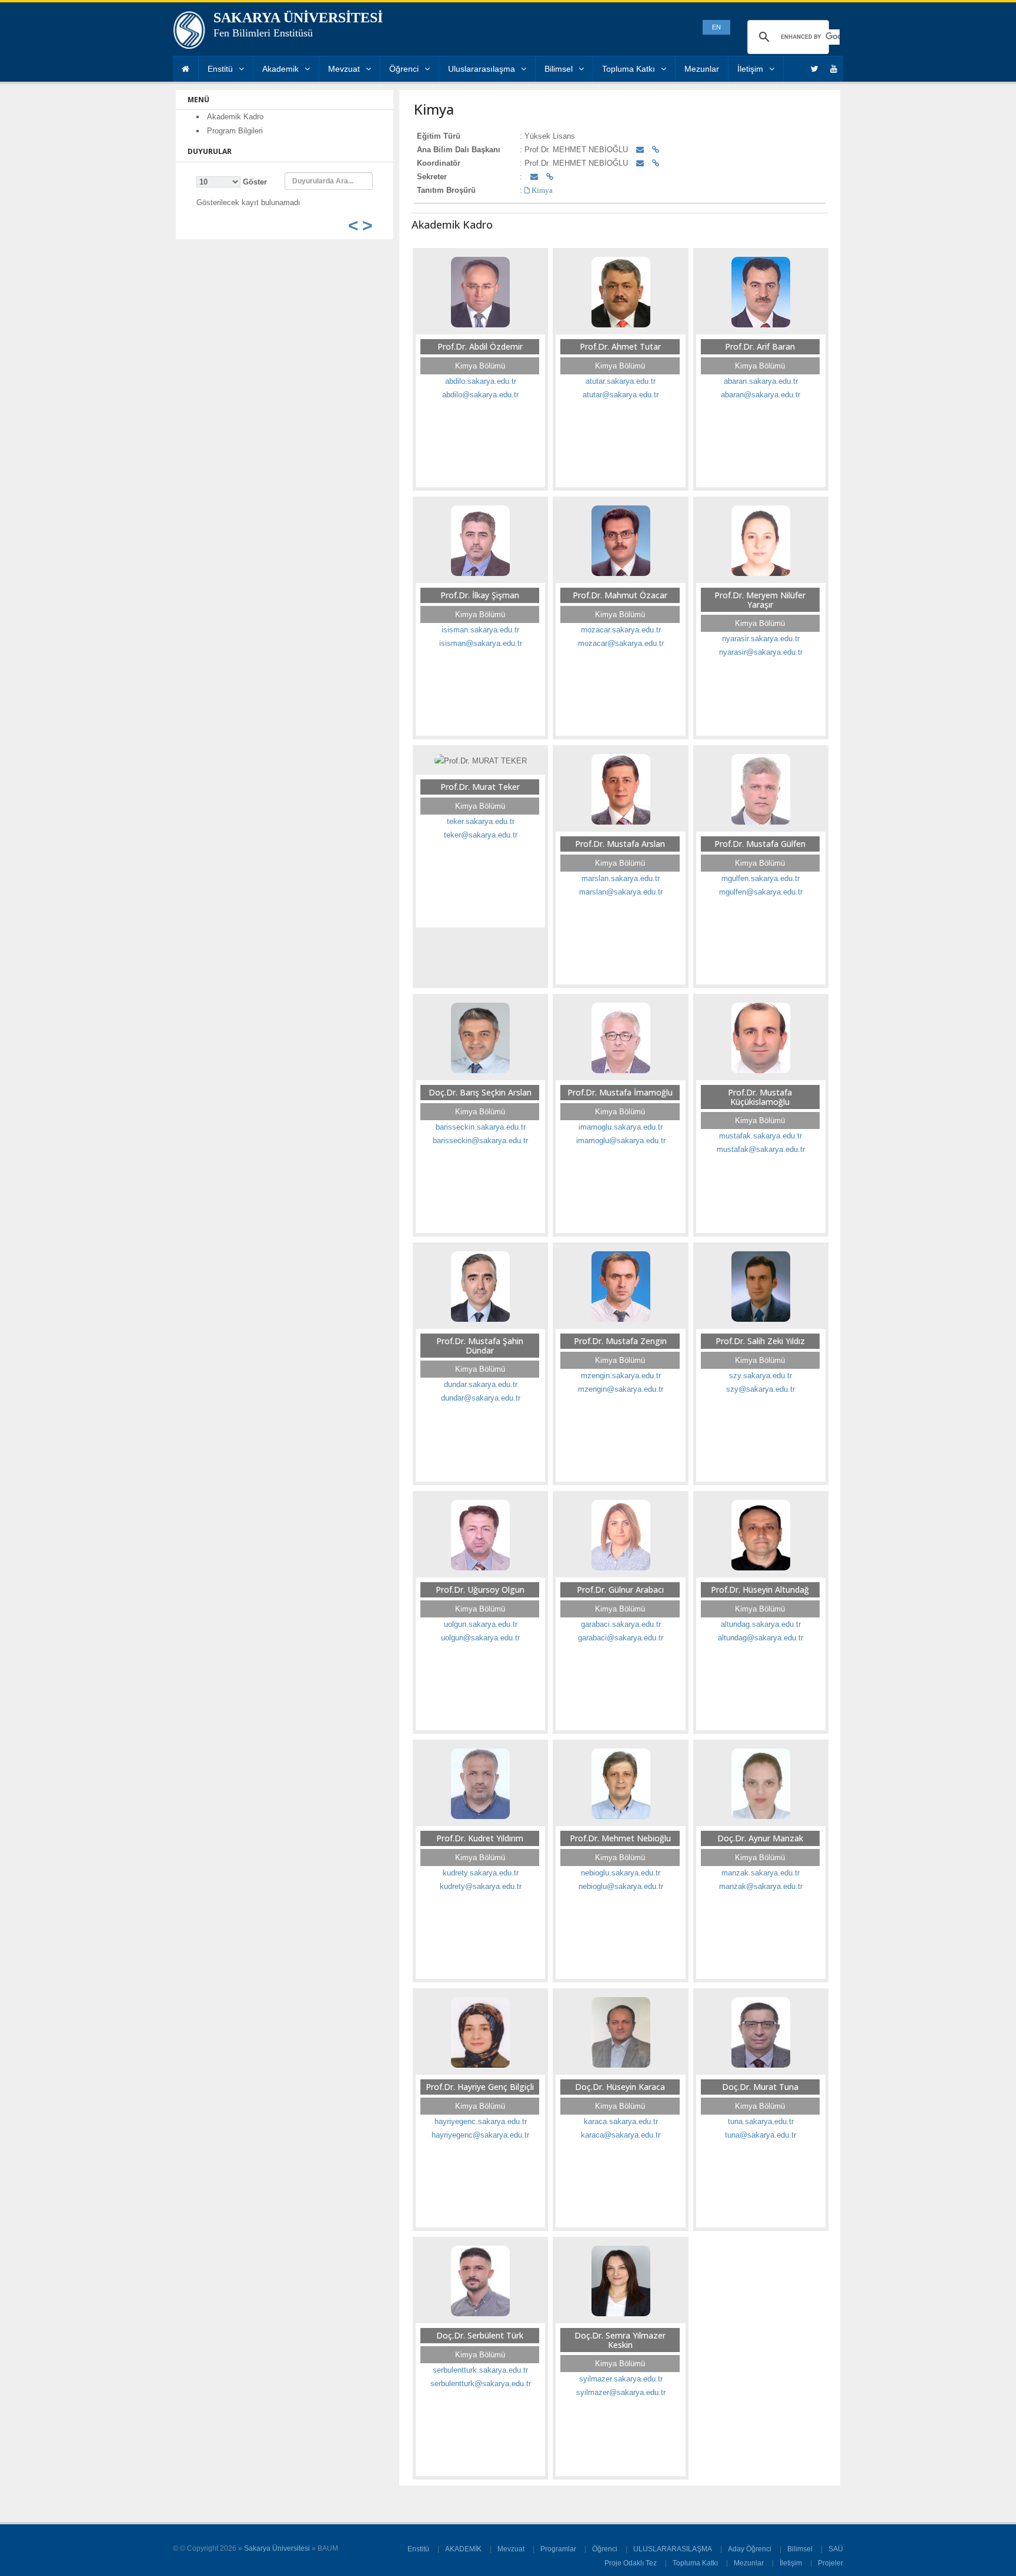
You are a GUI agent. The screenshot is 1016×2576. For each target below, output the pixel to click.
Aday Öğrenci (750, 2549)
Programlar (558, 2549)
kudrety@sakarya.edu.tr (481, 1886)
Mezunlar (702, 69)
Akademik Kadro (235, 117)
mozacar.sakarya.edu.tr (621, 630)
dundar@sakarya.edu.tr (481, 1398)
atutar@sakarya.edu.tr (621, 395)
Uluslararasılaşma (482, 69)
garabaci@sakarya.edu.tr (621, 1638)
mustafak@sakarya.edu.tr (761, 1149)
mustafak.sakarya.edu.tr (761, 1136)
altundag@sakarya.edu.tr (761, 1638)
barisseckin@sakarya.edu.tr (480, 1140)
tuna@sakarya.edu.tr (761, 2135)
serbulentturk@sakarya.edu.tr (481, 2384)
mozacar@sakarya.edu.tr (621, 643)
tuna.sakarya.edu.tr (761, 2121)
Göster (254, 182)
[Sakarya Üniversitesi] (189, 33)
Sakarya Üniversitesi (277, 2548)
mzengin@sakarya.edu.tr (621, 1389)
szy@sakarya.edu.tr (761, 1389)
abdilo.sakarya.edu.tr (481, 381)
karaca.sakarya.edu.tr (621, 2121)
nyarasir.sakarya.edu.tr (761, 639)
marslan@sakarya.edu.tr (621, 892)
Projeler (830, 2563)
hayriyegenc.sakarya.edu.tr (481, 2121)
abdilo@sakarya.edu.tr (480, 395)
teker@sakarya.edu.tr (481, 835)
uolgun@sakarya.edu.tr (480, 1638)
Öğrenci (404, 69)
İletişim (750, 69)
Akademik (280, 69)
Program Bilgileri (235, 131)
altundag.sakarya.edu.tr (761, 1624)
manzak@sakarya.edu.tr (761, 1886)
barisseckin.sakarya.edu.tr (481, 1127)
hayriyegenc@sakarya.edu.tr (480, 2135)
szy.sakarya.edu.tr (761, 1376)
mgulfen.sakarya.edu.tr (761, 878)
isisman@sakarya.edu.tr (481, 643)
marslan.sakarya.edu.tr (621, 878)
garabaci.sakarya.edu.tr (621, 1624)
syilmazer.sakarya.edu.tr (621, 2379)
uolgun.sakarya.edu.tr (481, 1624)
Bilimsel (559, 69)
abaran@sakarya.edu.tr (761, 395)
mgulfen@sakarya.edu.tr (761, 892)
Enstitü (220, 69)
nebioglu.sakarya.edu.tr (621, 1873)
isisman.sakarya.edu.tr (480, 630)
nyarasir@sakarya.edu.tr (761, 652)
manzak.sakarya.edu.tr (761, 1873)
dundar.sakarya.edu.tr (481, 1384)
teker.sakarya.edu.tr (481, 821)
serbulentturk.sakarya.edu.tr (480, 2370)
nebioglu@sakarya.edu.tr (621, 1886)
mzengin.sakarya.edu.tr (621, 1376)
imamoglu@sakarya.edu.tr (621, 1140)
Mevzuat (344, 69)
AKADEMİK (463, 2549)
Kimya (541, 190)
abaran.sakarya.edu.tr (761, 381)
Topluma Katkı (629, 69)
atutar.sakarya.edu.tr (621, 381)
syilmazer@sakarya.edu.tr (621, 2392)
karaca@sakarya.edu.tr (621, 2135)
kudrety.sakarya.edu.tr (481, 1873)
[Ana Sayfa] (186, 69)
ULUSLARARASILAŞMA (673, 2549)
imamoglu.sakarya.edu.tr (621, 1127)
